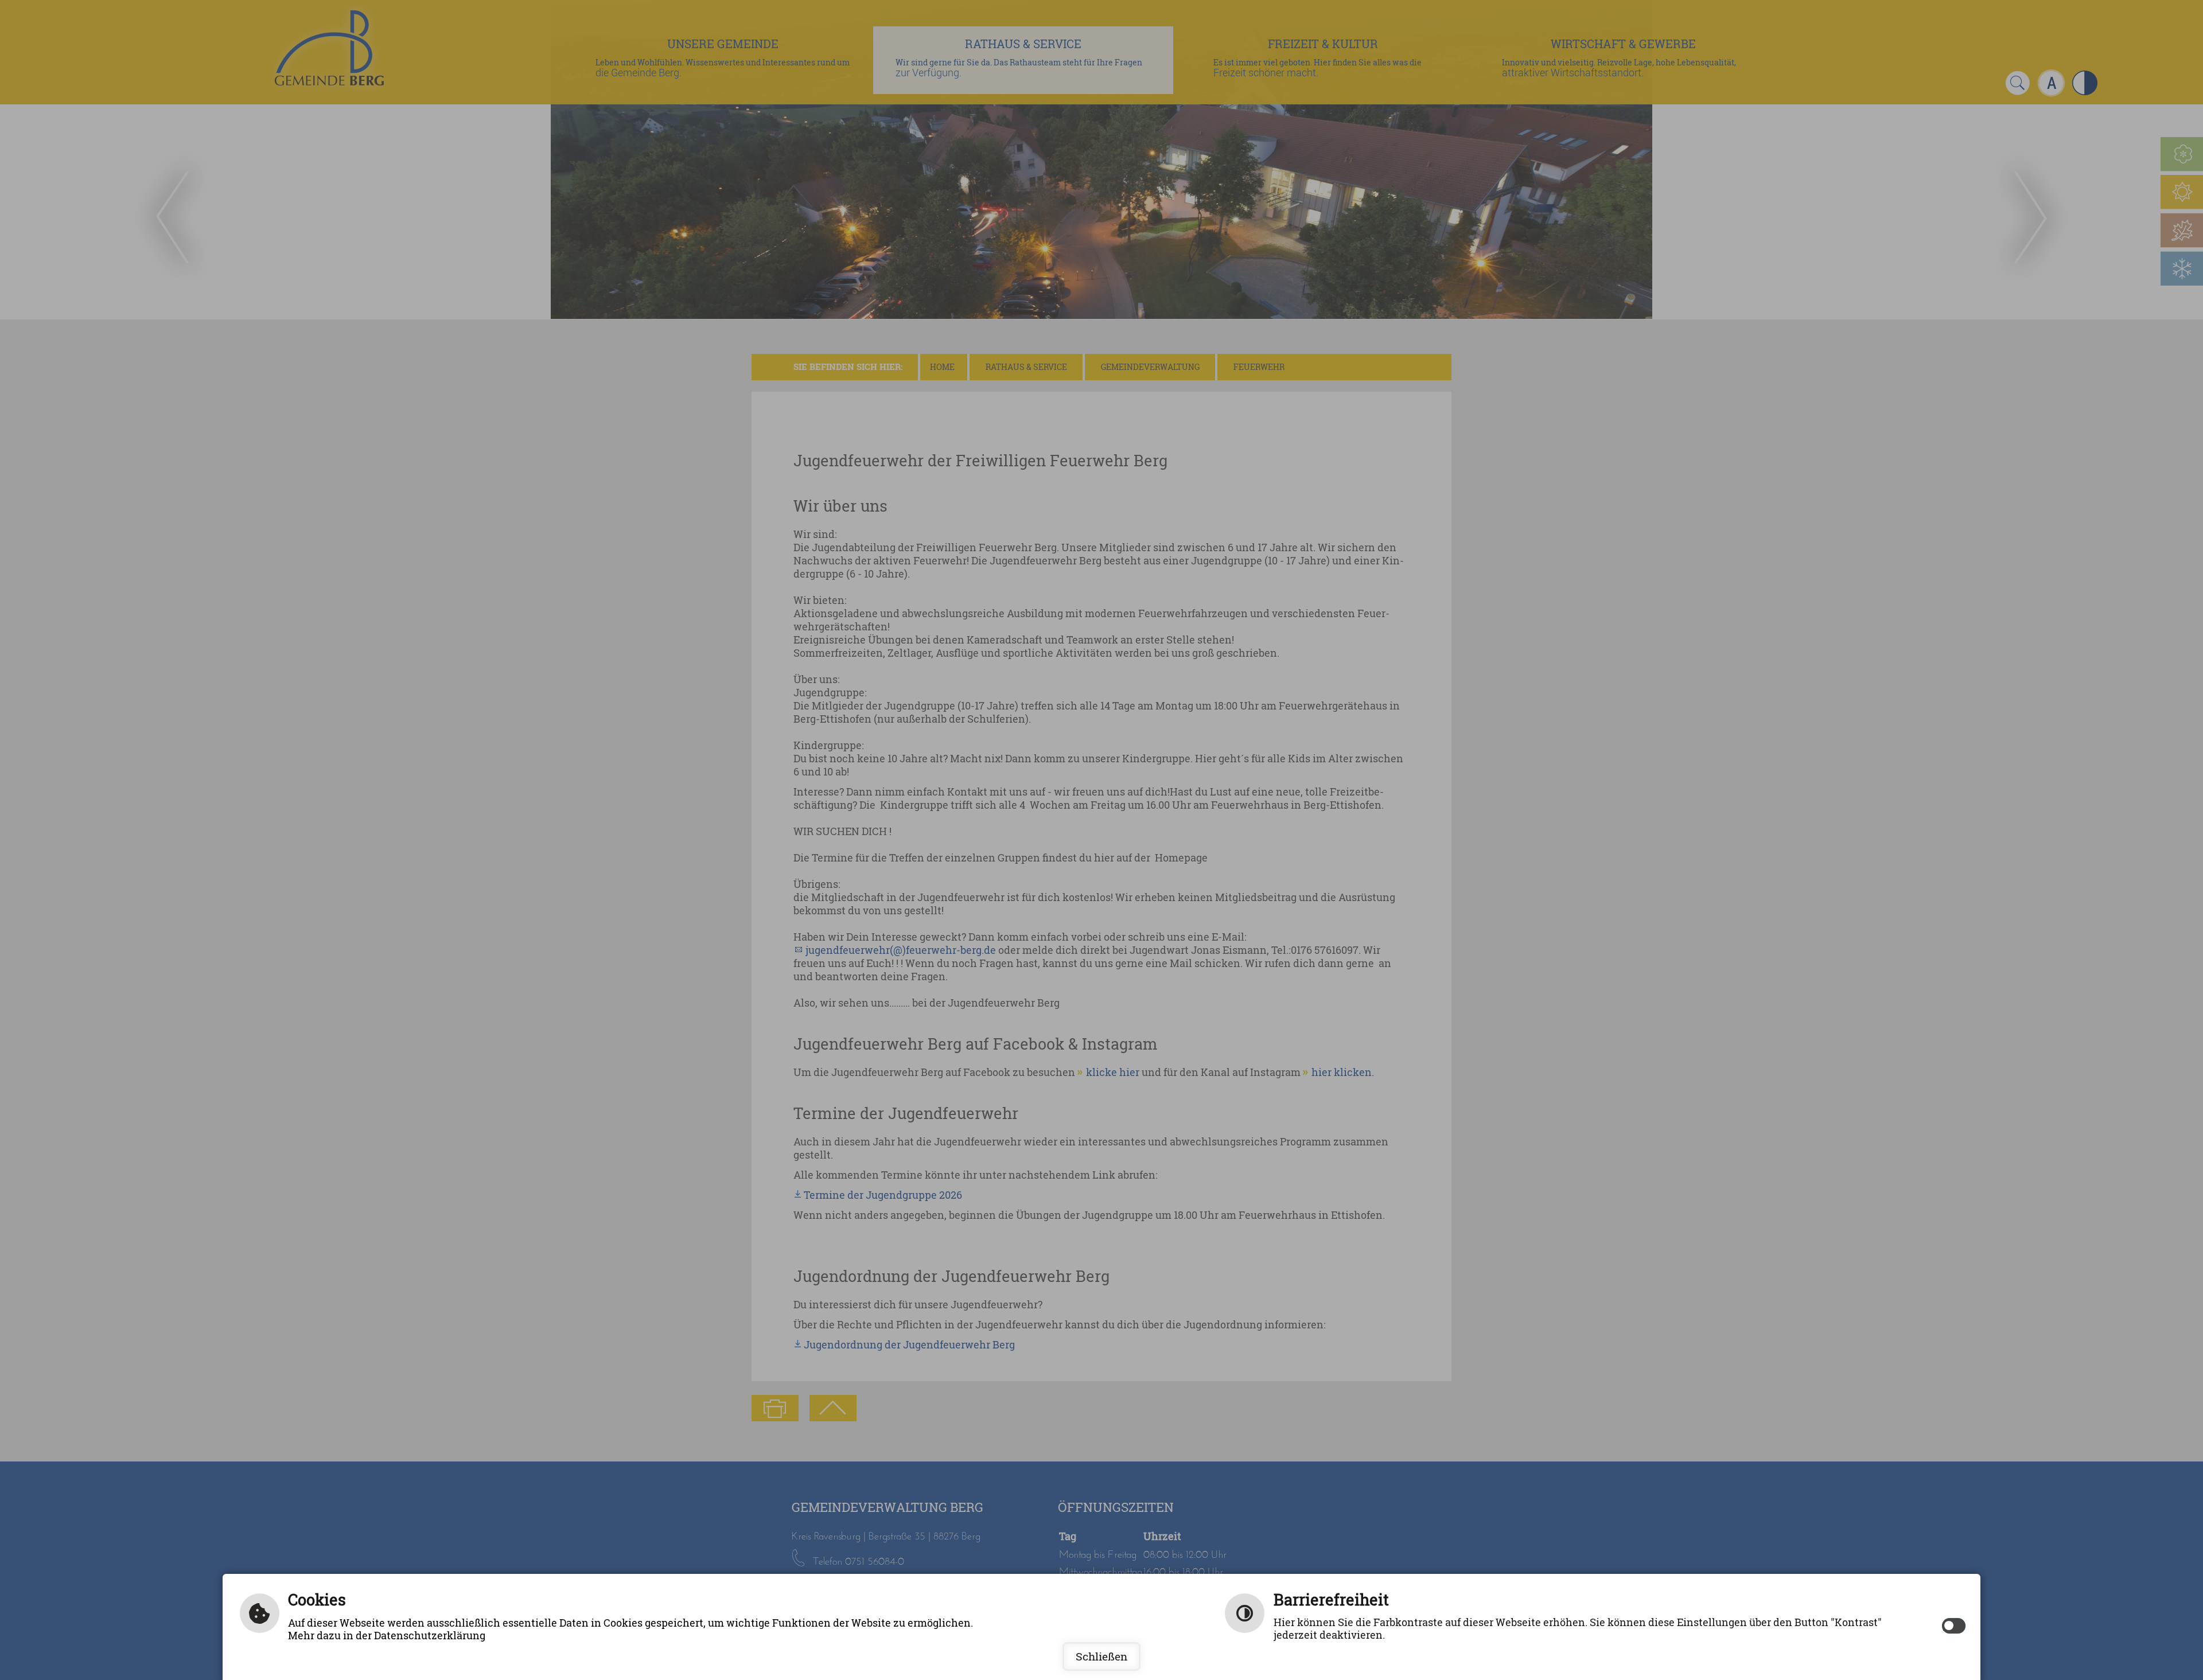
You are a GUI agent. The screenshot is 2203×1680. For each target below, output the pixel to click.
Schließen (1101, 1656)
